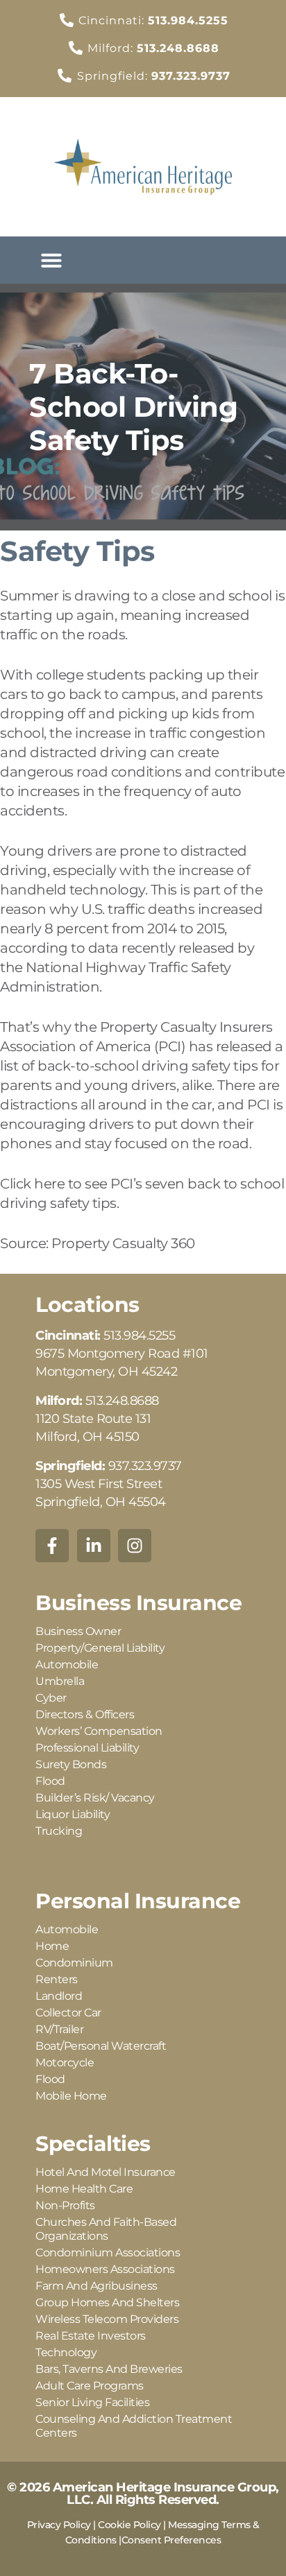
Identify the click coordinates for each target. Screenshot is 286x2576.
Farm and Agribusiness (96, 2286)
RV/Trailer (59, 2029)
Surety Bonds (71, 1764)
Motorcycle (65, 2063)
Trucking (59, 1831)
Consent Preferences (171, 2540)
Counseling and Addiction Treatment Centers (134, 2426)
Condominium (74, 1963)
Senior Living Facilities (92, 2402)
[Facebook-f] (52, 1546)
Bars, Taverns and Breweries (109, 2369)
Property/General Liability (100, 1648)
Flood (50, 1781)
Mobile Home (71, 2096)
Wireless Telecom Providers (107, 2319)
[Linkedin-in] (94, 1546)
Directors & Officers (85, 1714)
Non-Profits (65, 2205)
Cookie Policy (129, 2525)
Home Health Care (84, 2189)
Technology (66, 2352)
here (49, 1184)
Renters (57, 1979)
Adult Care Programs (90, 2386)
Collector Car (68, 2013)
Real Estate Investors (91, 2336)
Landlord (59, 1996)
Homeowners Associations (105, 2269)
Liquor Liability (73, 1814)
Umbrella (60, 1681)
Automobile (67, 1665)
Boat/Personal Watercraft (101, 2046)
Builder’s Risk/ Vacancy (95, 1798)
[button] (51, 260)
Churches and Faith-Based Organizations (106, 2229)
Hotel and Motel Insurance (106, 2172)
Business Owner (78, 1631)
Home (52, 1946)
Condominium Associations (108, 2253)
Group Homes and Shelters (107, 2302)
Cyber (51, 1698)
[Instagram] (135, 1546)
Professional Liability (87, 1748)
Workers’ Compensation (99, 1731)
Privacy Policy (59, 2525)
